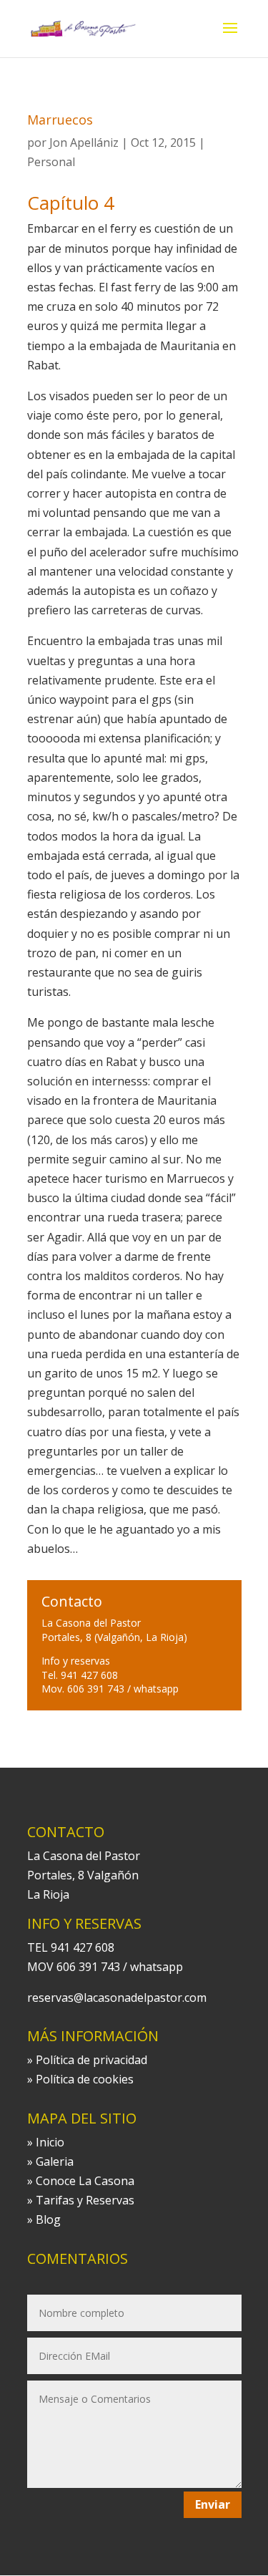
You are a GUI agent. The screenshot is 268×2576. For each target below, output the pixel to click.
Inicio (50, 2142)
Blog (48, 2219)
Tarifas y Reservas (85, 2200)
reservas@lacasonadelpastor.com (117, 1998)
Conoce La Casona (85, 2181)
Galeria (55, 2161)
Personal (51, 162)
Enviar (213, 2504)
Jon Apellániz (84, 142)
